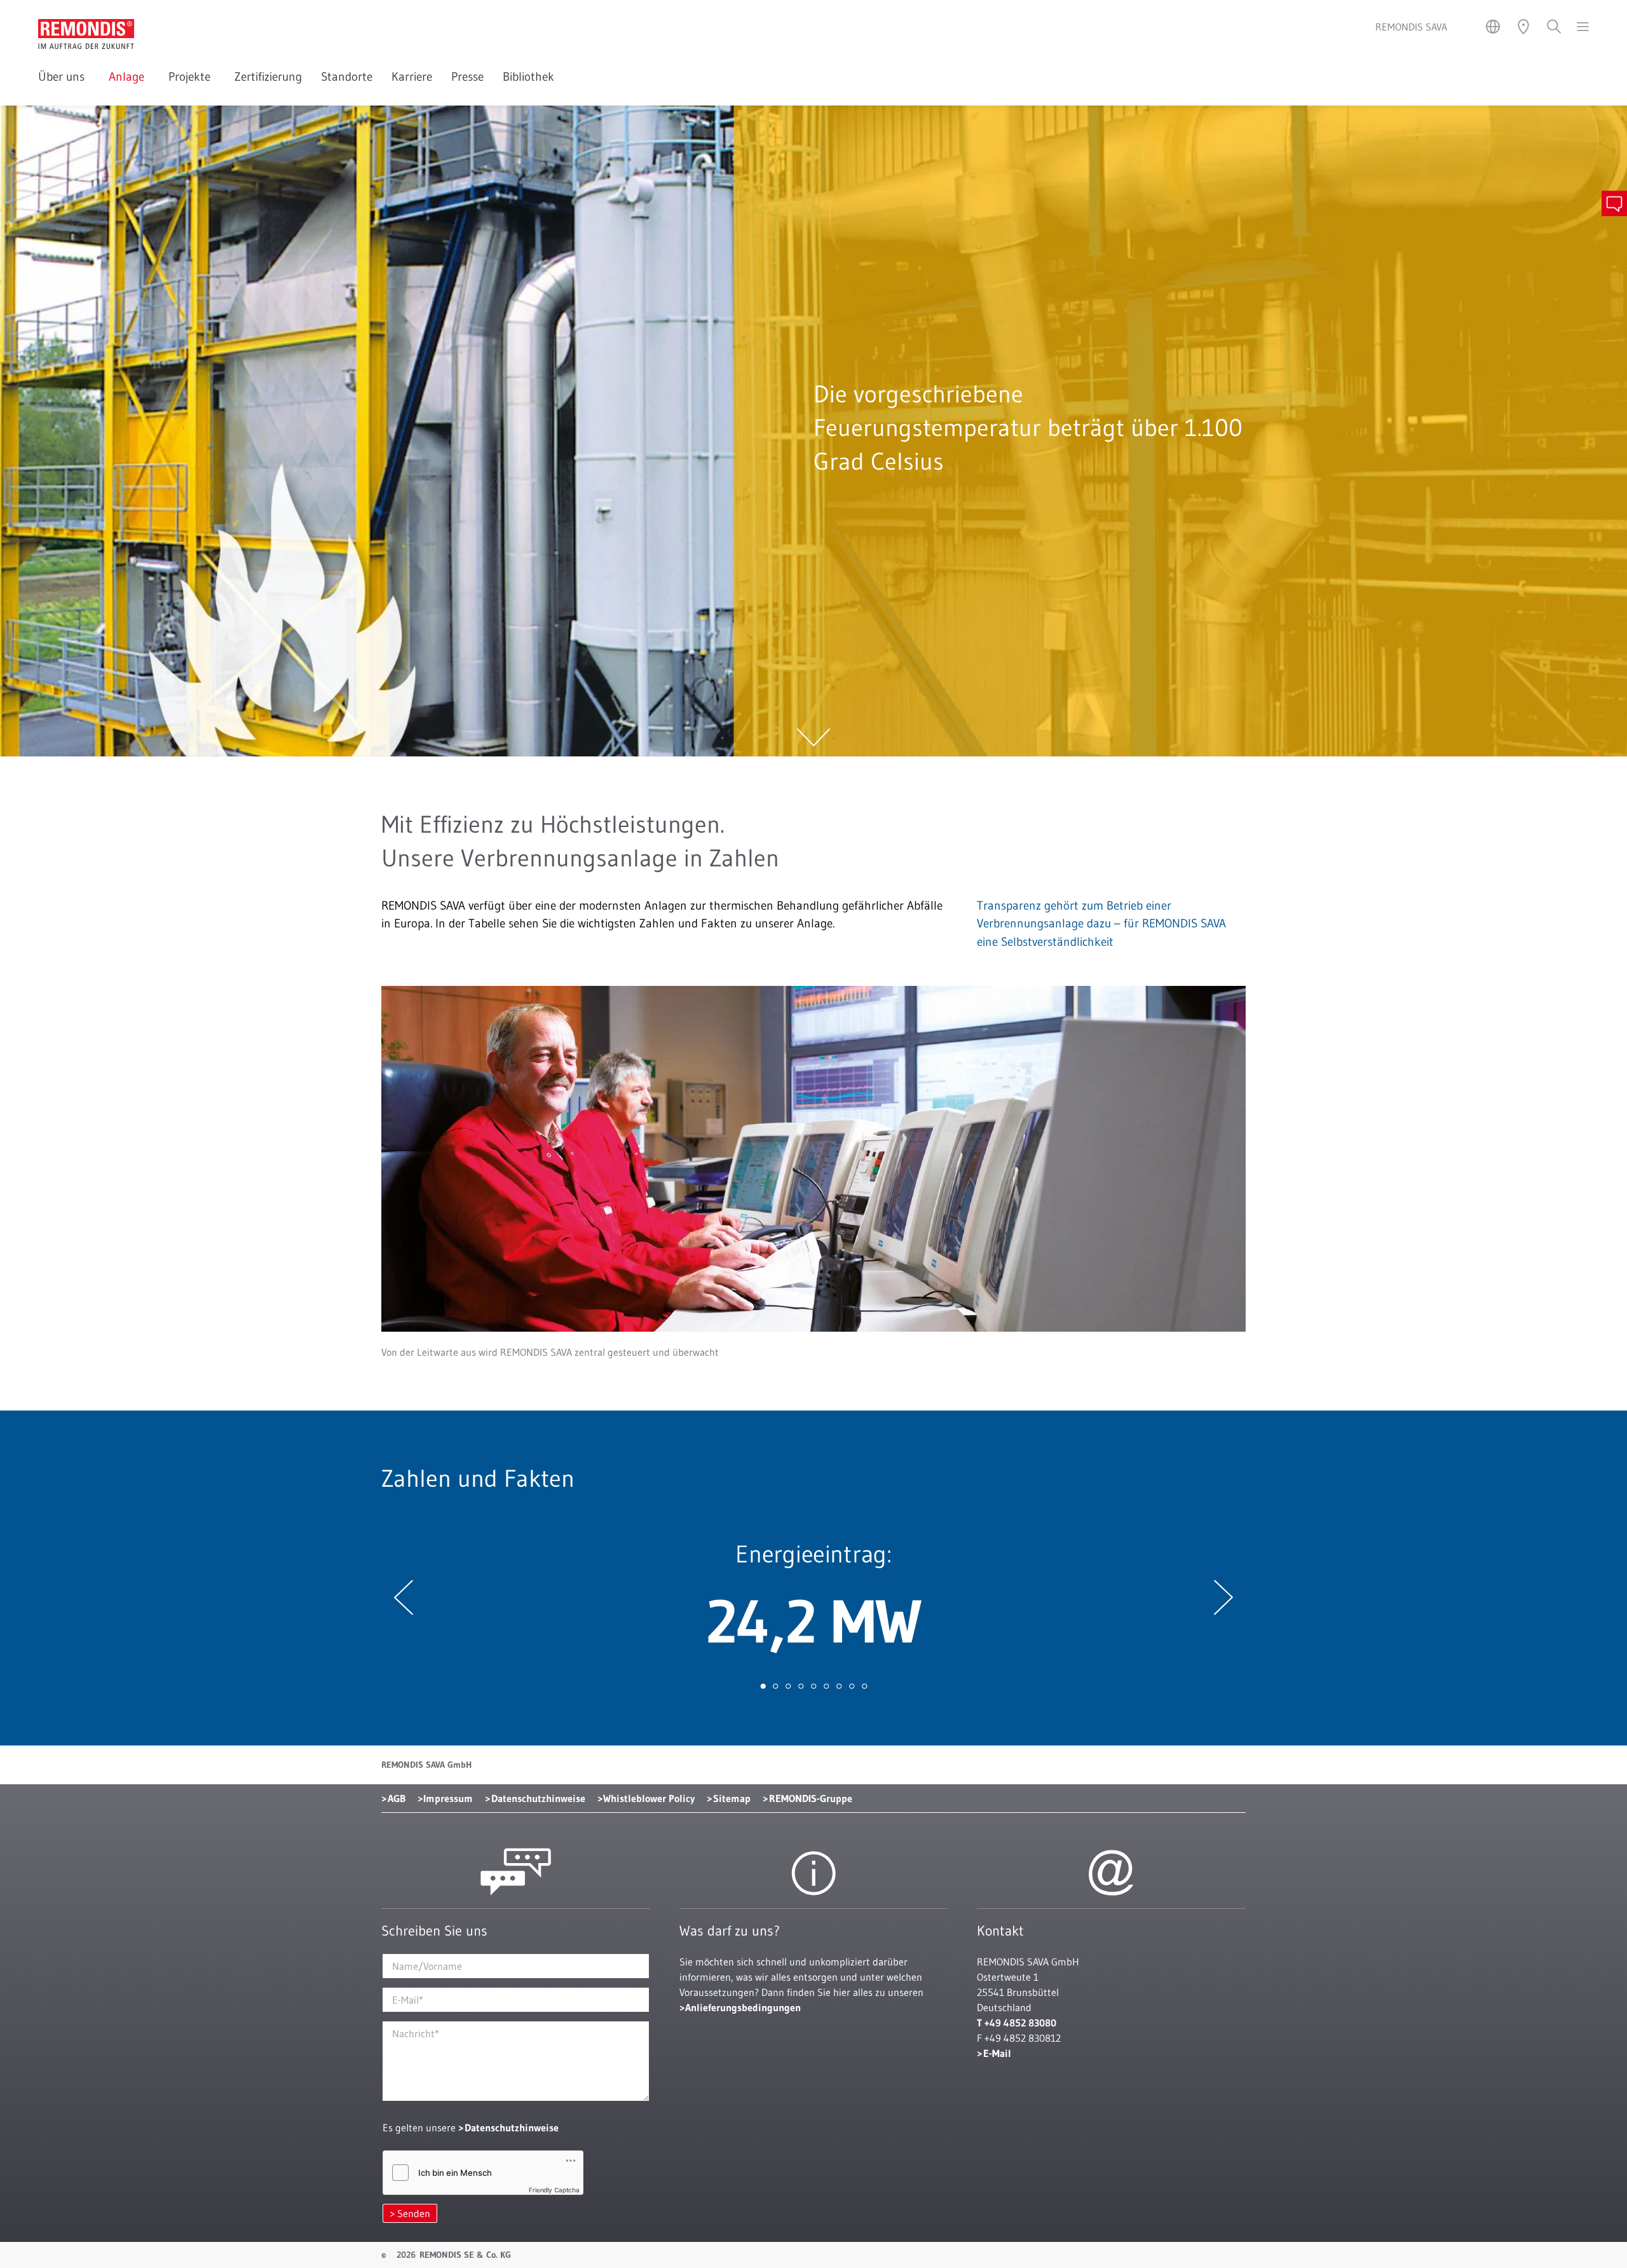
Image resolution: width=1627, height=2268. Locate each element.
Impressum (448, 1798)
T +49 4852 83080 (1017, 2023)
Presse (467, 77)
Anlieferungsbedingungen (743, 2007)
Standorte (347, 77)
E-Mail (997, 2053)
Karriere (412, 77)
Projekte (192, 77)
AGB (397, 1798)
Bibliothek (528, 77)
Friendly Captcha (554, 2190)
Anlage (129, 77)
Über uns (64, 77)
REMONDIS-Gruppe (811, 1798)
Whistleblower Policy (649, 1798)
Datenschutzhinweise (538, 1798)
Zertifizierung (268, 77)
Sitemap (732, 1798)
